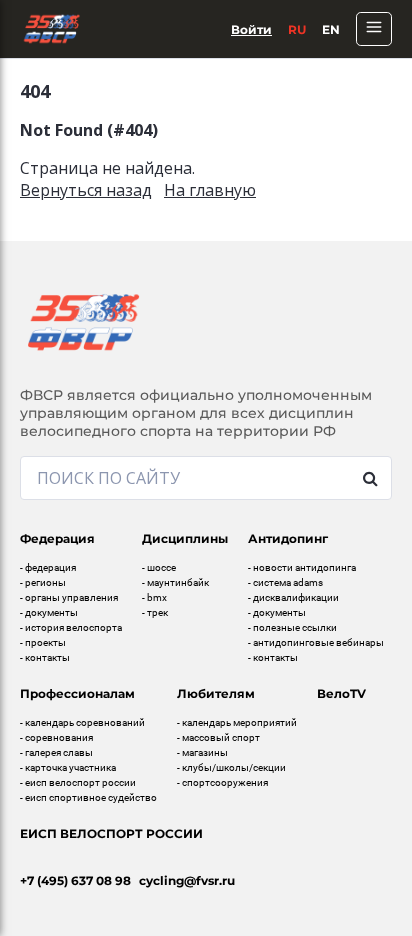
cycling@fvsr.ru (187, 880)
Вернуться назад (86, 190)
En (331, 29)
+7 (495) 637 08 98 (75, 880)
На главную (210, 190)
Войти (251, 29)
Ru (297, 29)
